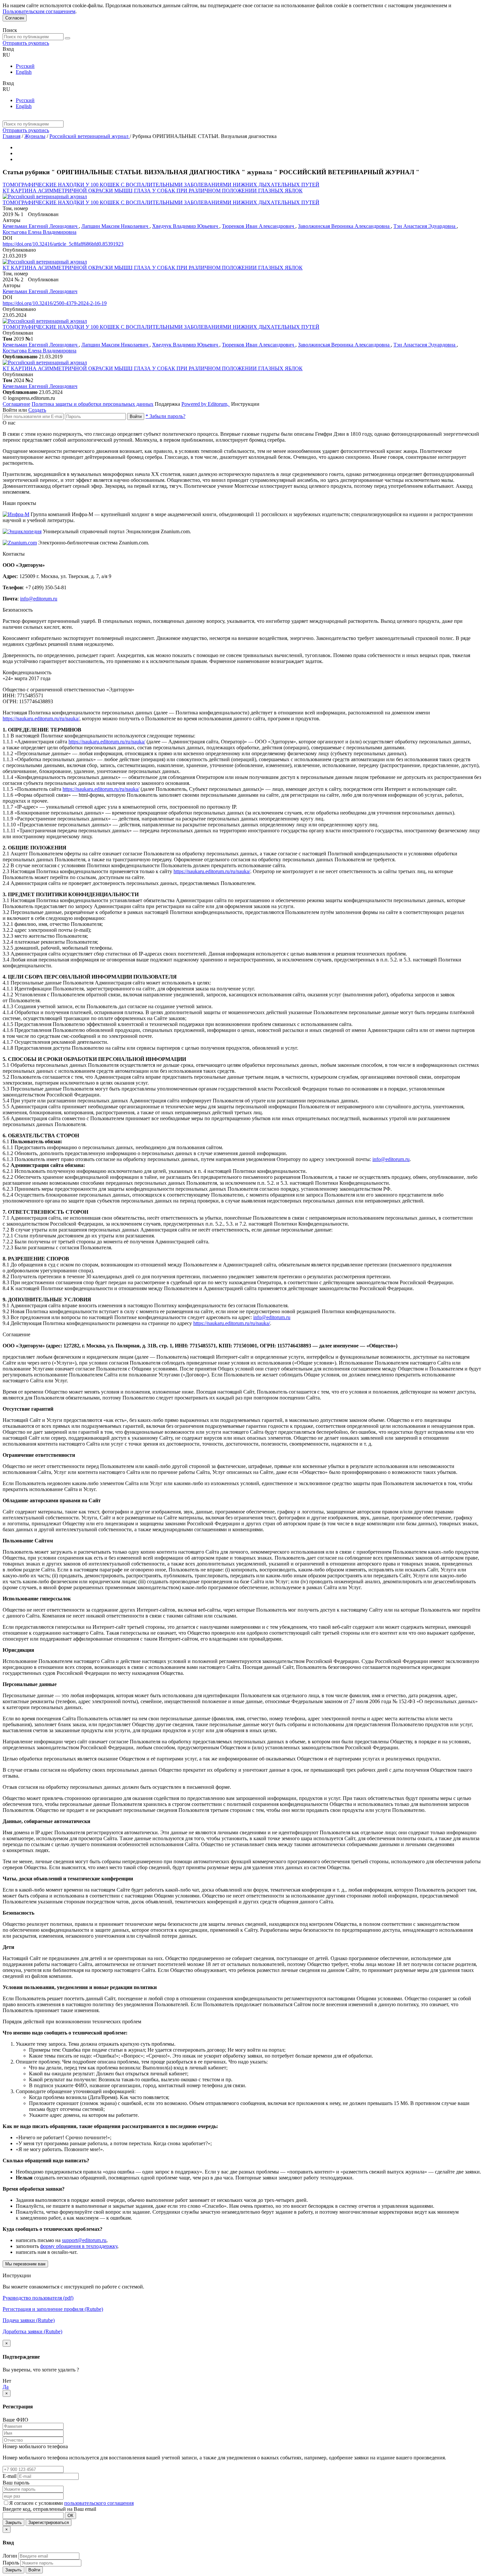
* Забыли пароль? (165, 416)
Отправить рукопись (26, 43)
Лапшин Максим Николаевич (115, 226)
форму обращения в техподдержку (79, 2246)
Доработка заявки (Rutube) (32, 2331)
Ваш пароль (16, 2483)
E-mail (10, 2476)
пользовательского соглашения (99, 2503)
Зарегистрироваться (49, 2522)
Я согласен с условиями (37, 2503)
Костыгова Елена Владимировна (40, 232)
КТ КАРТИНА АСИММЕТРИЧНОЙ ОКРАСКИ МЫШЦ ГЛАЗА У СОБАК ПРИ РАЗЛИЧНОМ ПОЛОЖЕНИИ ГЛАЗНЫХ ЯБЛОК (153, 191)
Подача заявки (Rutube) (29, 2320)
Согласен (15, 18)
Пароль (11, 2563)
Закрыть (13, 2522)
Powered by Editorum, (206, 404)
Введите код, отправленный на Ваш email (49, 2509)
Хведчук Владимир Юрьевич (186, 226)
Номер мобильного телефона (35, 2446)
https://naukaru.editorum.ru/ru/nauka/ (41, 719)
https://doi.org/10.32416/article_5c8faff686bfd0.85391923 (63, 244)
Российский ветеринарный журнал (90, 136)
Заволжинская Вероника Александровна (344, 226)
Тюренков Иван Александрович (259, 226)
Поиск (10, 30)
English (24, 72)
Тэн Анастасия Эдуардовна (425, 226)
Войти (136, 416)
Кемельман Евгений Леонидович (41, 226)
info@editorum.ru (39, 599)
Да (6, 2387)
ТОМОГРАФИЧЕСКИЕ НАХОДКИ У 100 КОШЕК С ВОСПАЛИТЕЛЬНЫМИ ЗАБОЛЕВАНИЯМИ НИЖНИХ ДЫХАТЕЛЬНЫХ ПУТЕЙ (161, 185)
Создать (37, 410)
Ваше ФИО (15, 2420)
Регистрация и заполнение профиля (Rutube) (53, 2309)
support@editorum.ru (84, 2240)
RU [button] (6, 55)
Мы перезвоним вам (25, 2264)
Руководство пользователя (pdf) (38, 2298)
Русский (25, 66)
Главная (12, 136)
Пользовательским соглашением (39, 11)
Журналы (35, 136)
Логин (10, 2556)
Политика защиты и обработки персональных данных (93, 404)
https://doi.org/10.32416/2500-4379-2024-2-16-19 (55, 303)
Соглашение (16, 404)
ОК (70, 2516)
